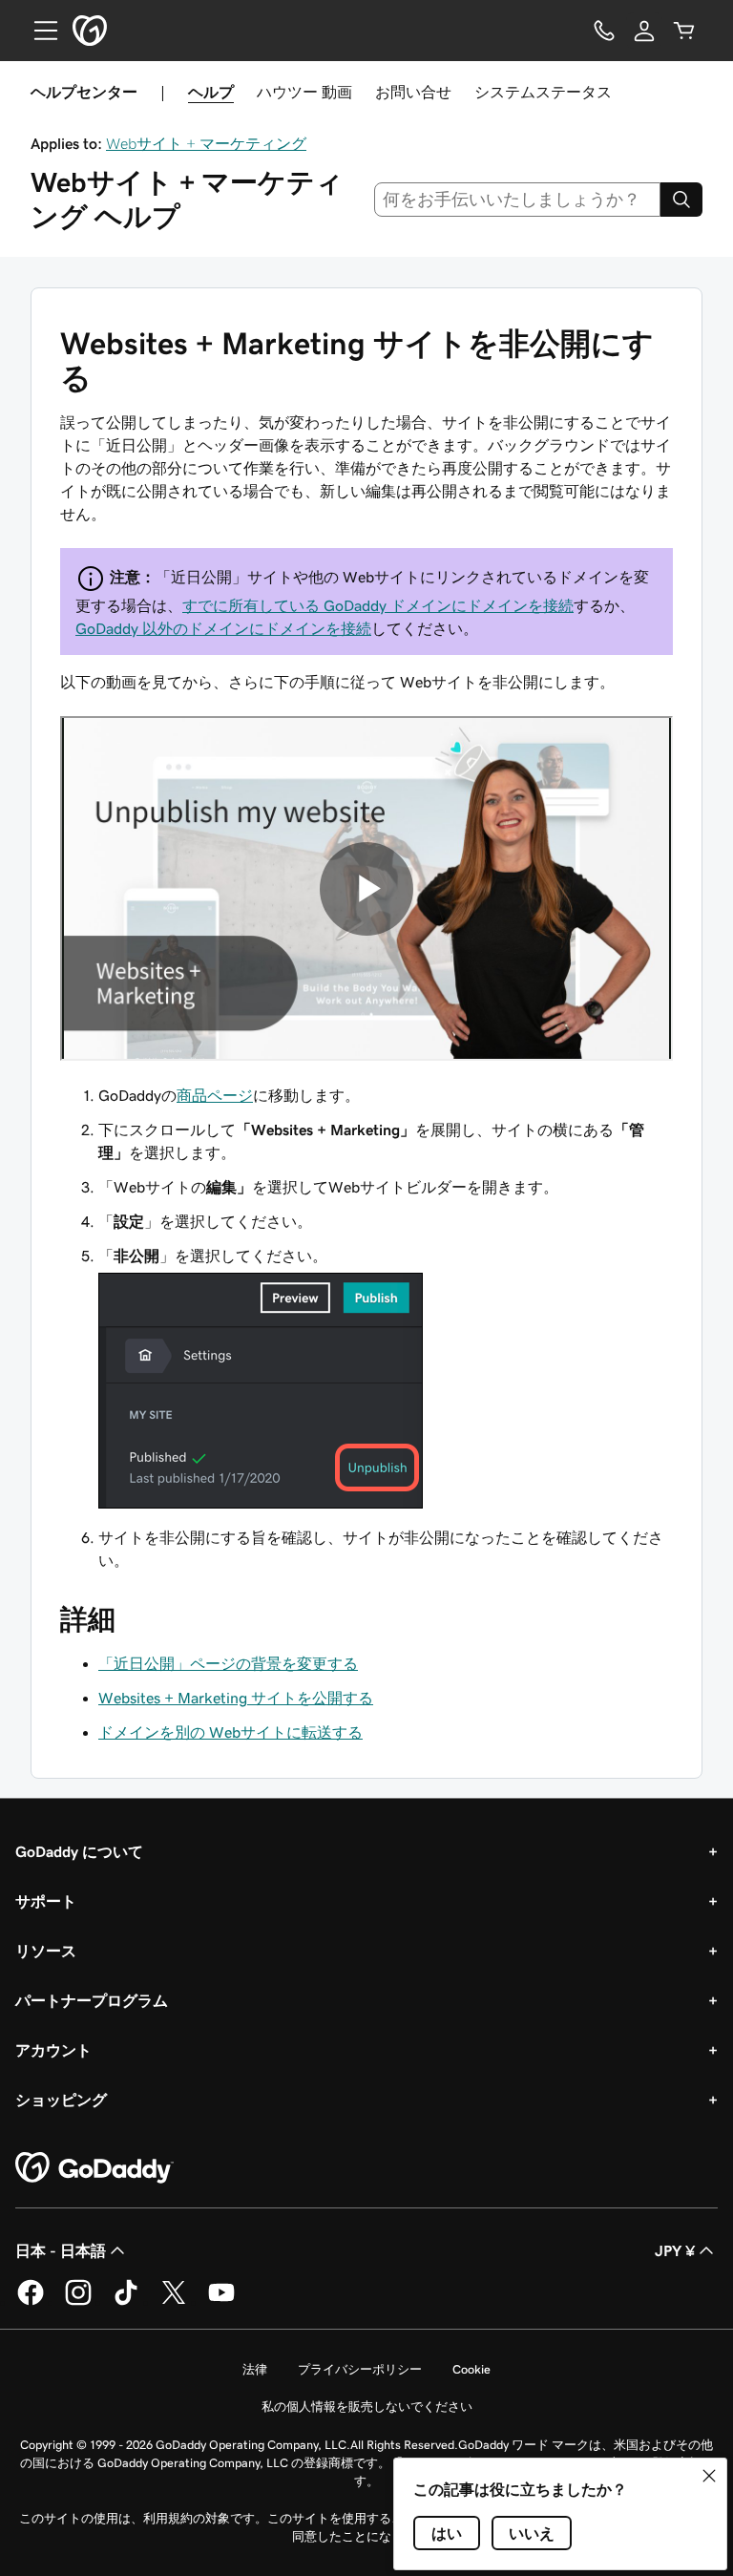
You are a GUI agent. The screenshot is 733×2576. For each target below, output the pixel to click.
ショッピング (61, 2100)
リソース (46, 1951)
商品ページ (215, 1095)
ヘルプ (211, 92)
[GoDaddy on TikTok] (126, 2302)
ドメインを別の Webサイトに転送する (230, 1732)
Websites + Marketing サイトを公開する (236, 1698)
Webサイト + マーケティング (206, 143)
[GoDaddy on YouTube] (221, 2302)
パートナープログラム (92, 2000)
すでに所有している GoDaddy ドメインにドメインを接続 (378, 605)
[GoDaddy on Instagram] (78, 2302)
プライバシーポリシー (360, 2369)
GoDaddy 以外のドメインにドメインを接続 (223, 628)
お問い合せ (413, 92)
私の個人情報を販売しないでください (367, 2407)
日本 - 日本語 (61, 2250)
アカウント (53, 2050)
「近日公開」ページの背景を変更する (228, 1663)
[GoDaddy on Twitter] (174, 2302)
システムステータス (543, 92)
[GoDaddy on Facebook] (31, 2302)
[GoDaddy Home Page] (94, 2168)
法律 (255, 2369)
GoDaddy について (79, 1851)
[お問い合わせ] (604, 31)
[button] (709, 2476)
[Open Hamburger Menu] (38, 31)
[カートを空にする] (684, 31)
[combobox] (518, 200)
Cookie (471, 2369)
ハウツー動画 (304, 92)
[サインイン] (644, 31)
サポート (46, 1901)
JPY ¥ (675, 2250)
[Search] (681, 200)
